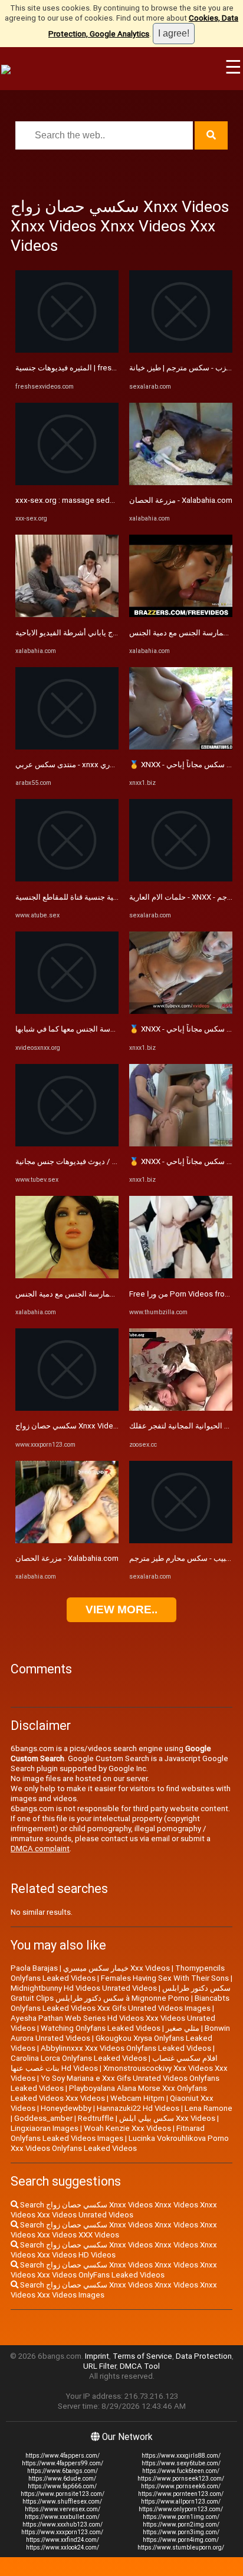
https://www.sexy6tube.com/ (181, 2463)
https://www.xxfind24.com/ (63, 2540)
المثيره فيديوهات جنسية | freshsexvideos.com (92, 368)
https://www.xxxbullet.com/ (62, 2517)
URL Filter (100, 2366)
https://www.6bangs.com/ (63, 2471)
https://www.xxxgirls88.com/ (181, 2456)
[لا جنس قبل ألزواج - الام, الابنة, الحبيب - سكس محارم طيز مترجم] (181, 1541)
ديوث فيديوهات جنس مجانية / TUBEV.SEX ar (87, 1161)
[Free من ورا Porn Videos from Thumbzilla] (181, 1276)
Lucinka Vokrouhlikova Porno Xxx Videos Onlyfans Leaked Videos (120, 2143)
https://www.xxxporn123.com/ (62, 2532)
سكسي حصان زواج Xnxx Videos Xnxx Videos (91, 1426)
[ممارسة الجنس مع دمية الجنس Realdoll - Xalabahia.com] (67, 1276)
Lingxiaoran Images (45, 2128)
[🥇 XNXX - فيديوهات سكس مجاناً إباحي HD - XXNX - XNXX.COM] (181, 747)
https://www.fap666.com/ (62, 2486)
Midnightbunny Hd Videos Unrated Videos (84, 1988)
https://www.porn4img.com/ (181, 2540)
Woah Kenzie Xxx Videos (127, 2128)
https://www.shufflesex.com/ (62, 2502)
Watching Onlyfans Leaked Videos (101, 2028)
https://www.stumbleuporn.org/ (181, 2547)
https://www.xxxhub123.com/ (63, 2524)
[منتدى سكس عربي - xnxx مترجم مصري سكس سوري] (67, 747)
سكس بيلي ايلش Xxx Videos (167, 2118)
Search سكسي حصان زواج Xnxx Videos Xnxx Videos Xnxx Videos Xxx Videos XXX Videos (114, 2230)
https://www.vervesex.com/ (63, 2509)
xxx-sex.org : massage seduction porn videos (95, 500)
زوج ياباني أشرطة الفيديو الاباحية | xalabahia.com (95, 633)
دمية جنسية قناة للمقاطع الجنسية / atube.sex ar (93, 897)
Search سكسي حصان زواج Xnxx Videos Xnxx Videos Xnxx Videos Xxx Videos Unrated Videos (114, 2210)
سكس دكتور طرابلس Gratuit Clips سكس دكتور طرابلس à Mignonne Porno (121, 1993)
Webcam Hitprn (137, 2098)
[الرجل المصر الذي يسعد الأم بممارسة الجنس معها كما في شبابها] (67, 1011)
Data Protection (204, 2356)
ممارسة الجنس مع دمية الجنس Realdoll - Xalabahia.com (108, 1294)
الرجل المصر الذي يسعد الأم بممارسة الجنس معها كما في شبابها (117, 1029)
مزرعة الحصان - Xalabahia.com (67, 1558)
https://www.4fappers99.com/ (63, 2463)
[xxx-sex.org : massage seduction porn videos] (67, 483)
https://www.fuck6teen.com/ (181, 2471)
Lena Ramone (208, 2108)
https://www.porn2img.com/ (181, 2524)
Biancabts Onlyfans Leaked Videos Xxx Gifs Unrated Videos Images (120, 2003)
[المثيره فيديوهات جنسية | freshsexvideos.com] (67, 350)
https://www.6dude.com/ (62, 2479)
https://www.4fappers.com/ (63, 2456)
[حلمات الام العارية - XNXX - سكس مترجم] (181, 879)
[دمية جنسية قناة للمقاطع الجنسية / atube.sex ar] (67, 879)
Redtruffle (96, 2118)
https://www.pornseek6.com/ (181, 2486)
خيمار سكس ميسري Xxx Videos (116, 1968)
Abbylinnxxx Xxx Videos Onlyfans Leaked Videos (126, 2048)
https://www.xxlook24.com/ (63, 2547)
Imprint (97, 2356)
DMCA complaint (40, 1849)
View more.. (121, 1609)
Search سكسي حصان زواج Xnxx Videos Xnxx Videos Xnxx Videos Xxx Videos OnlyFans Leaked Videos (114, 2270)
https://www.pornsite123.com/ (63, 2494)
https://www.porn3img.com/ (181, 2532)
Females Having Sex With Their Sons (165, 1978)
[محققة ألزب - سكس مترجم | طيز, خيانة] (181, 350)
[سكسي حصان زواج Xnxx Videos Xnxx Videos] (67, 1408)
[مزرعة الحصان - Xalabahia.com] (67, 1541)
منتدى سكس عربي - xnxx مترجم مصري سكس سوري (101, 765)
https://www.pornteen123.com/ (181, 2494)
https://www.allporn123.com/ (181, 2502)
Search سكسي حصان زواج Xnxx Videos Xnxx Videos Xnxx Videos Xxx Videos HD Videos (114, 2250)
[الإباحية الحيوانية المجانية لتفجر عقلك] (181, 1408)
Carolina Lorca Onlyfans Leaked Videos (79, 2058)
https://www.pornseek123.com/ (181, 2479)
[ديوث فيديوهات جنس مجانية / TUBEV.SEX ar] (67, 1144)
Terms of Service (142, 2356)
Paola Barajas (34, 1968)
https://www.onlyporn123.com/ (181, 2509)
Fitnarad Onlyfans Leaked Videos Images (108, 2133)
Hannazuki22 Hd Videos (138, 2108)
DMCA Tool (140, 2366)
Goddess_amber (43, 2118)
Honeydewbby (66, 2108)
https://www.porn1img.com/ (181, 2517)
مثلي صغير (183, 2028)
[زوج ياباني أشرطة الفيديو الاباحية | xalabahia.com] (67, 614)
